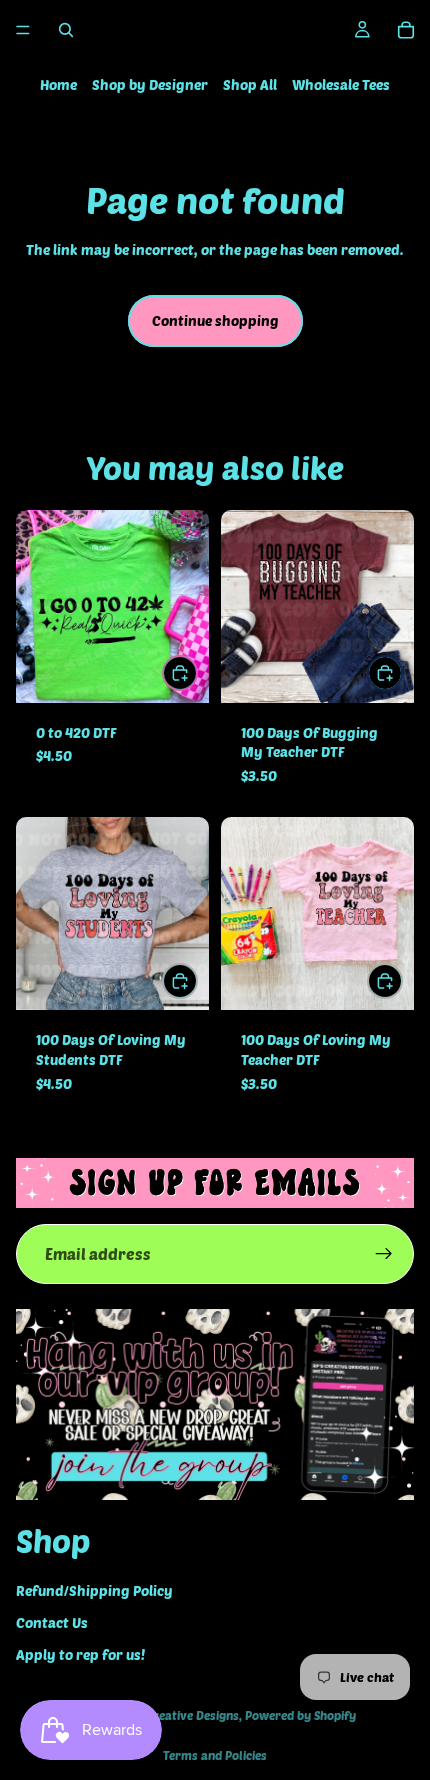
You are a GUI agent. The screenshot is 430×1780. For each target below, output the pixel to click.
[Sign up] (384, 1254)
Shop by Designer (150, 84)
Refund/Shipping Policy (94, 1590)
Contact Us (52, 1622)
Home (58, 84)
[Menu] (23, 30)
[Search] (66, 30)
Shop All (250, 84)
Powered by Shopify (300, 1715)
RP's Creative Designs (179, 1715)
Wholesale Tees (341, 84)
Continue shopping (215, 320)
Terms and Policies (215, 1755)
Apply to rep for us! (80, 1654)
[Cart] (406, 30)
